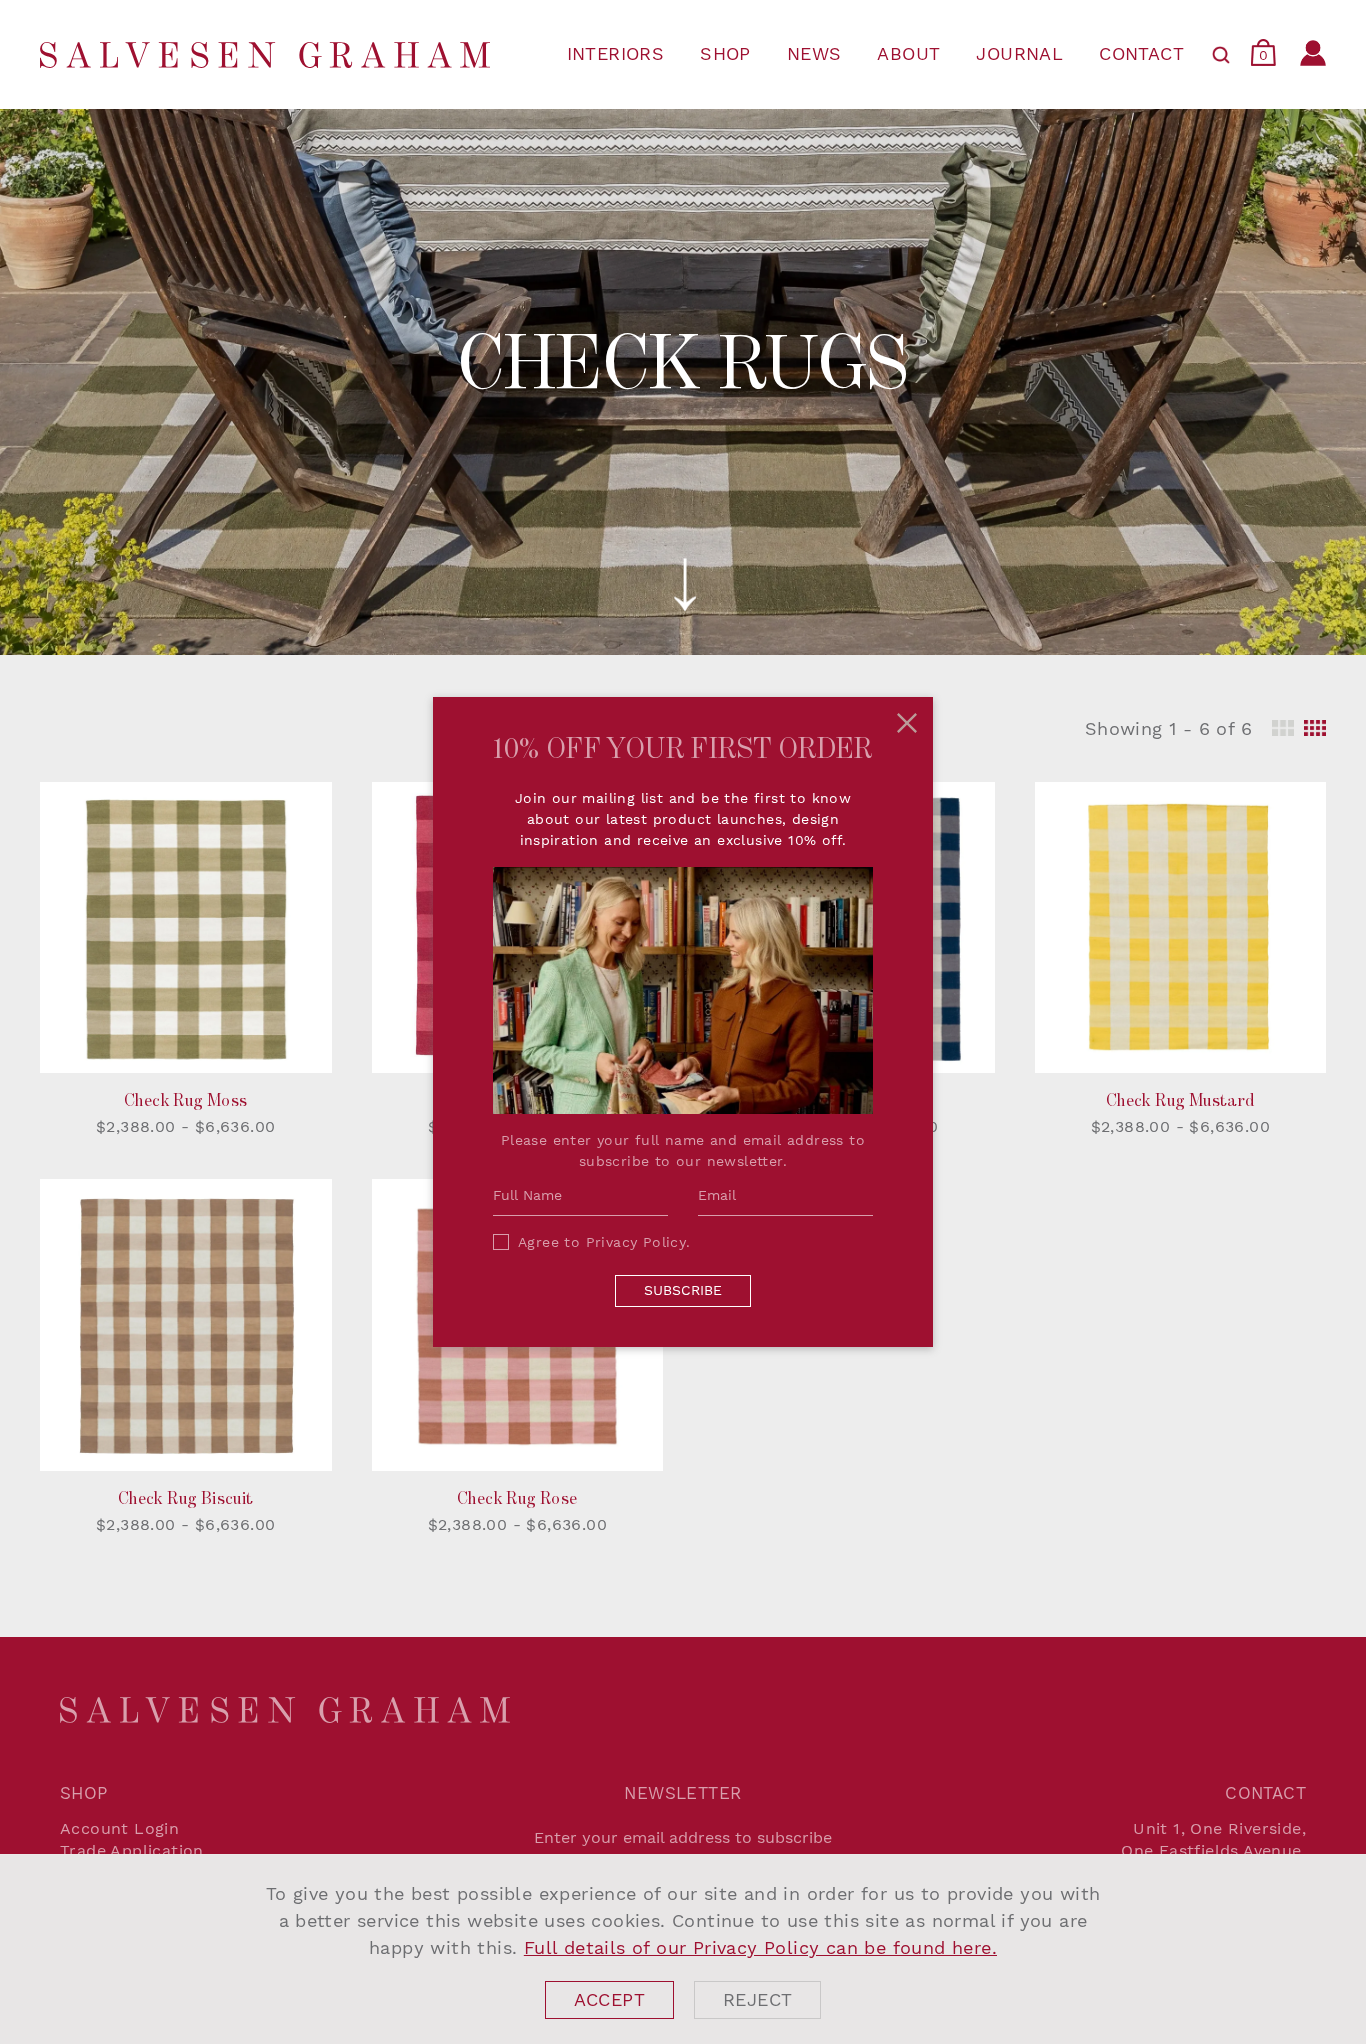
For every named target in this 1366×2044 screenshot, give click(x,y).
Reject (757, 1999)
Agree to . (604, 1242)
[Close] (907, 723)
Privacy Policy (636, 1242)
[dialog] (683, 1949)
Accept (609, 1999)
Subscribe (683, 1290)
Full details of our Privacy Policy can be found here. (760, 1947)
